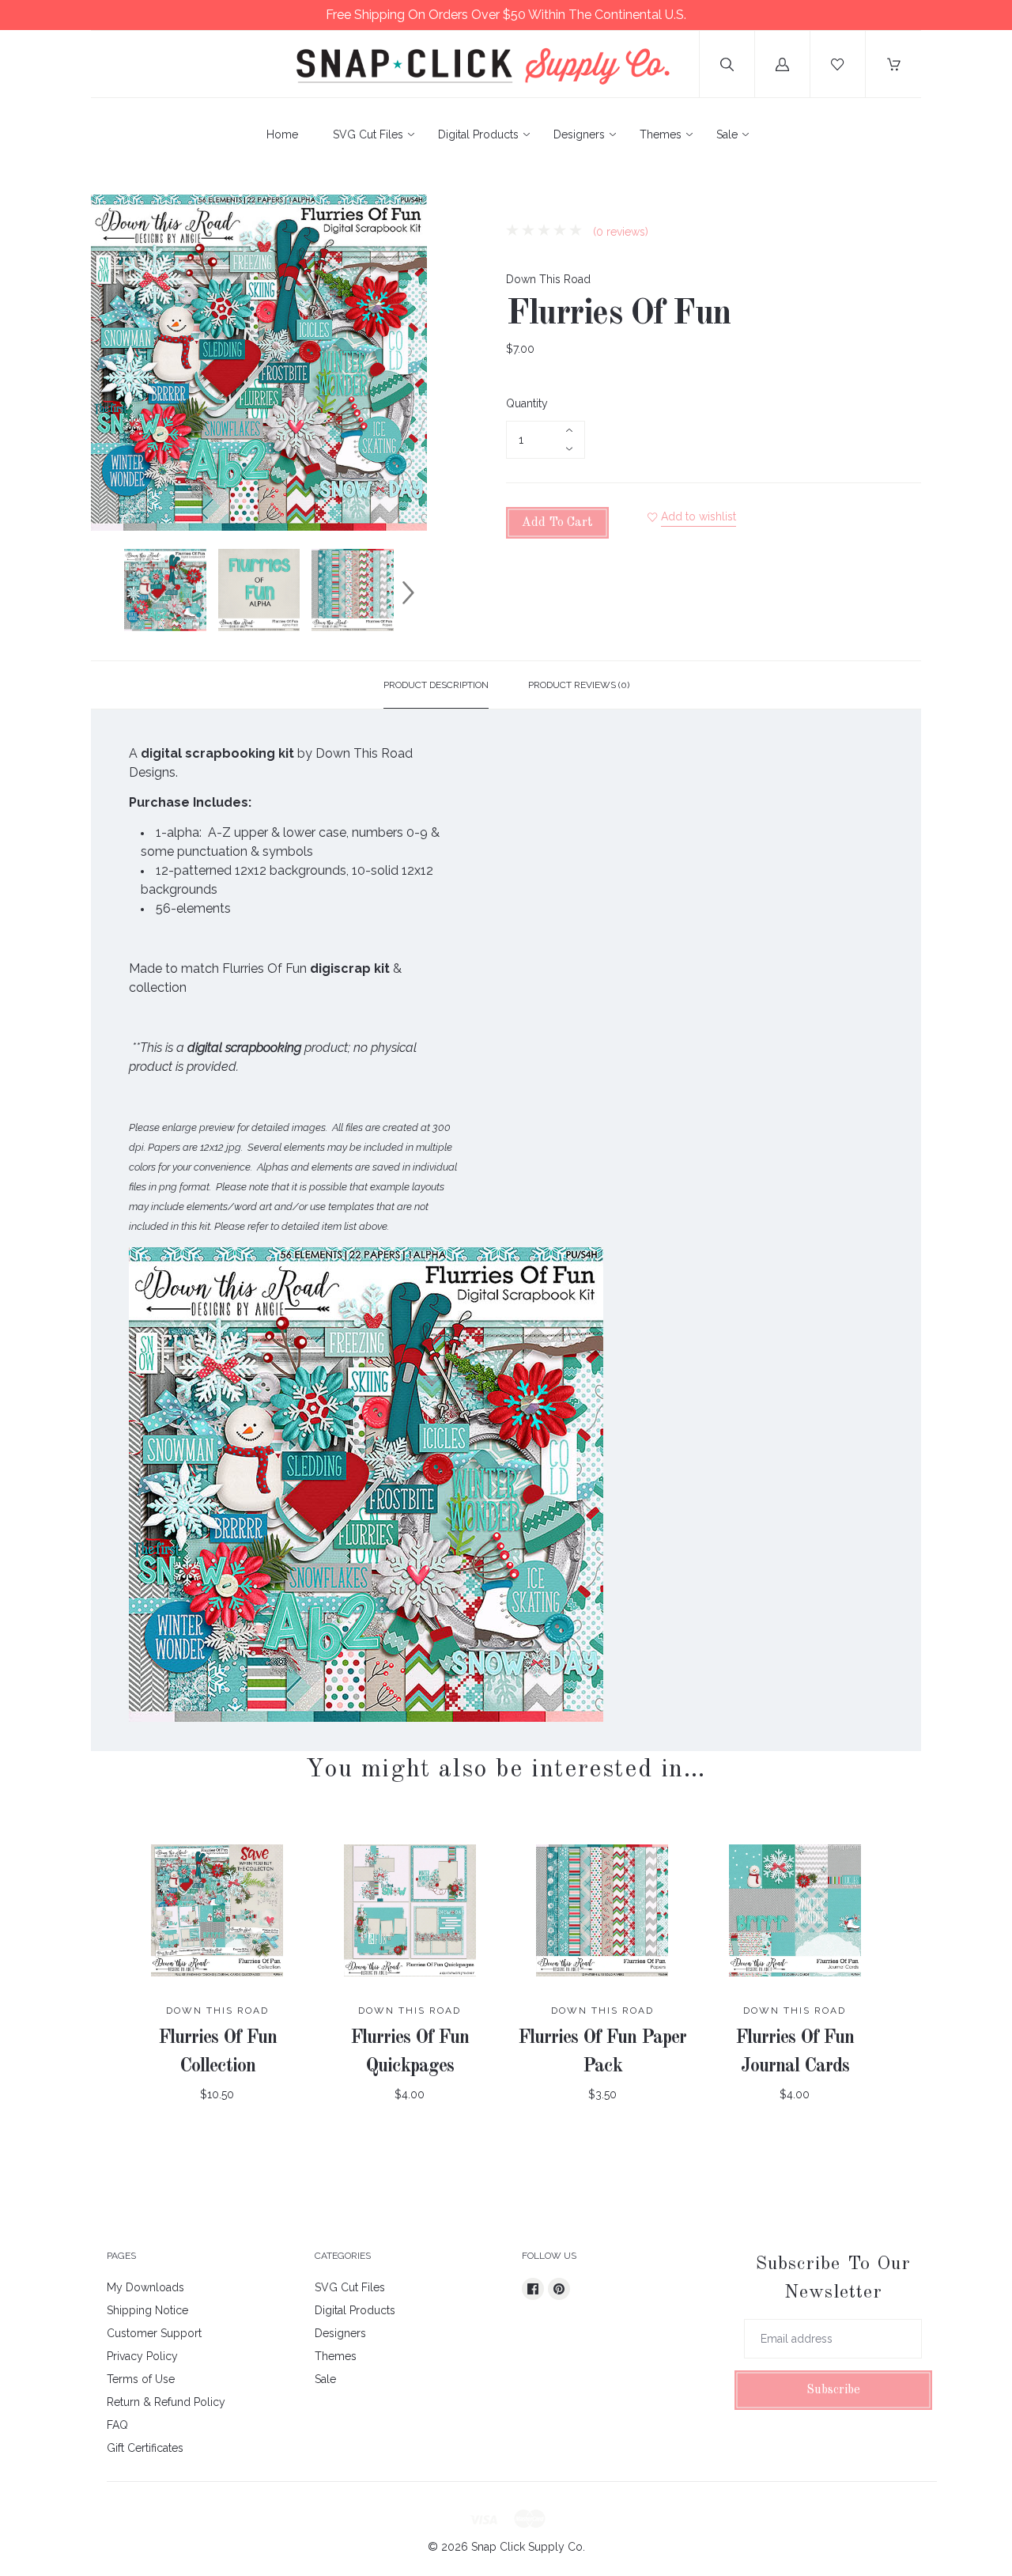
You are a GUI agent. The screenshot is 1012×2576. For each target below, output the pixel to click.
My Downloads (145, 2287)
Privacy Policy (142, 2356)
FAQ (117, 2425)
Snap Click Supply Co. (528, 2547)
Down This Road (548, 279)
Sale (727, 134)
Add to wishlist (699, 516)
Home (282, 134)
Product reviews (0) (579, 685)
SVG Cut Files (368, 134)
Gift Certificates (145, 2448)
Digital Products (478, 134)
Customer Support (154, 2333)
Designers (579, 134)
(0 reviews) (619, 232)
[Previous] (110, 592)
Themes (661, 134)
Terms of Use (141, 2379)
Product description (436, 685)
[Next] (408, 592)
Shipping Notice (147, 2310)
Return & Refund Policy (166, 2402)
